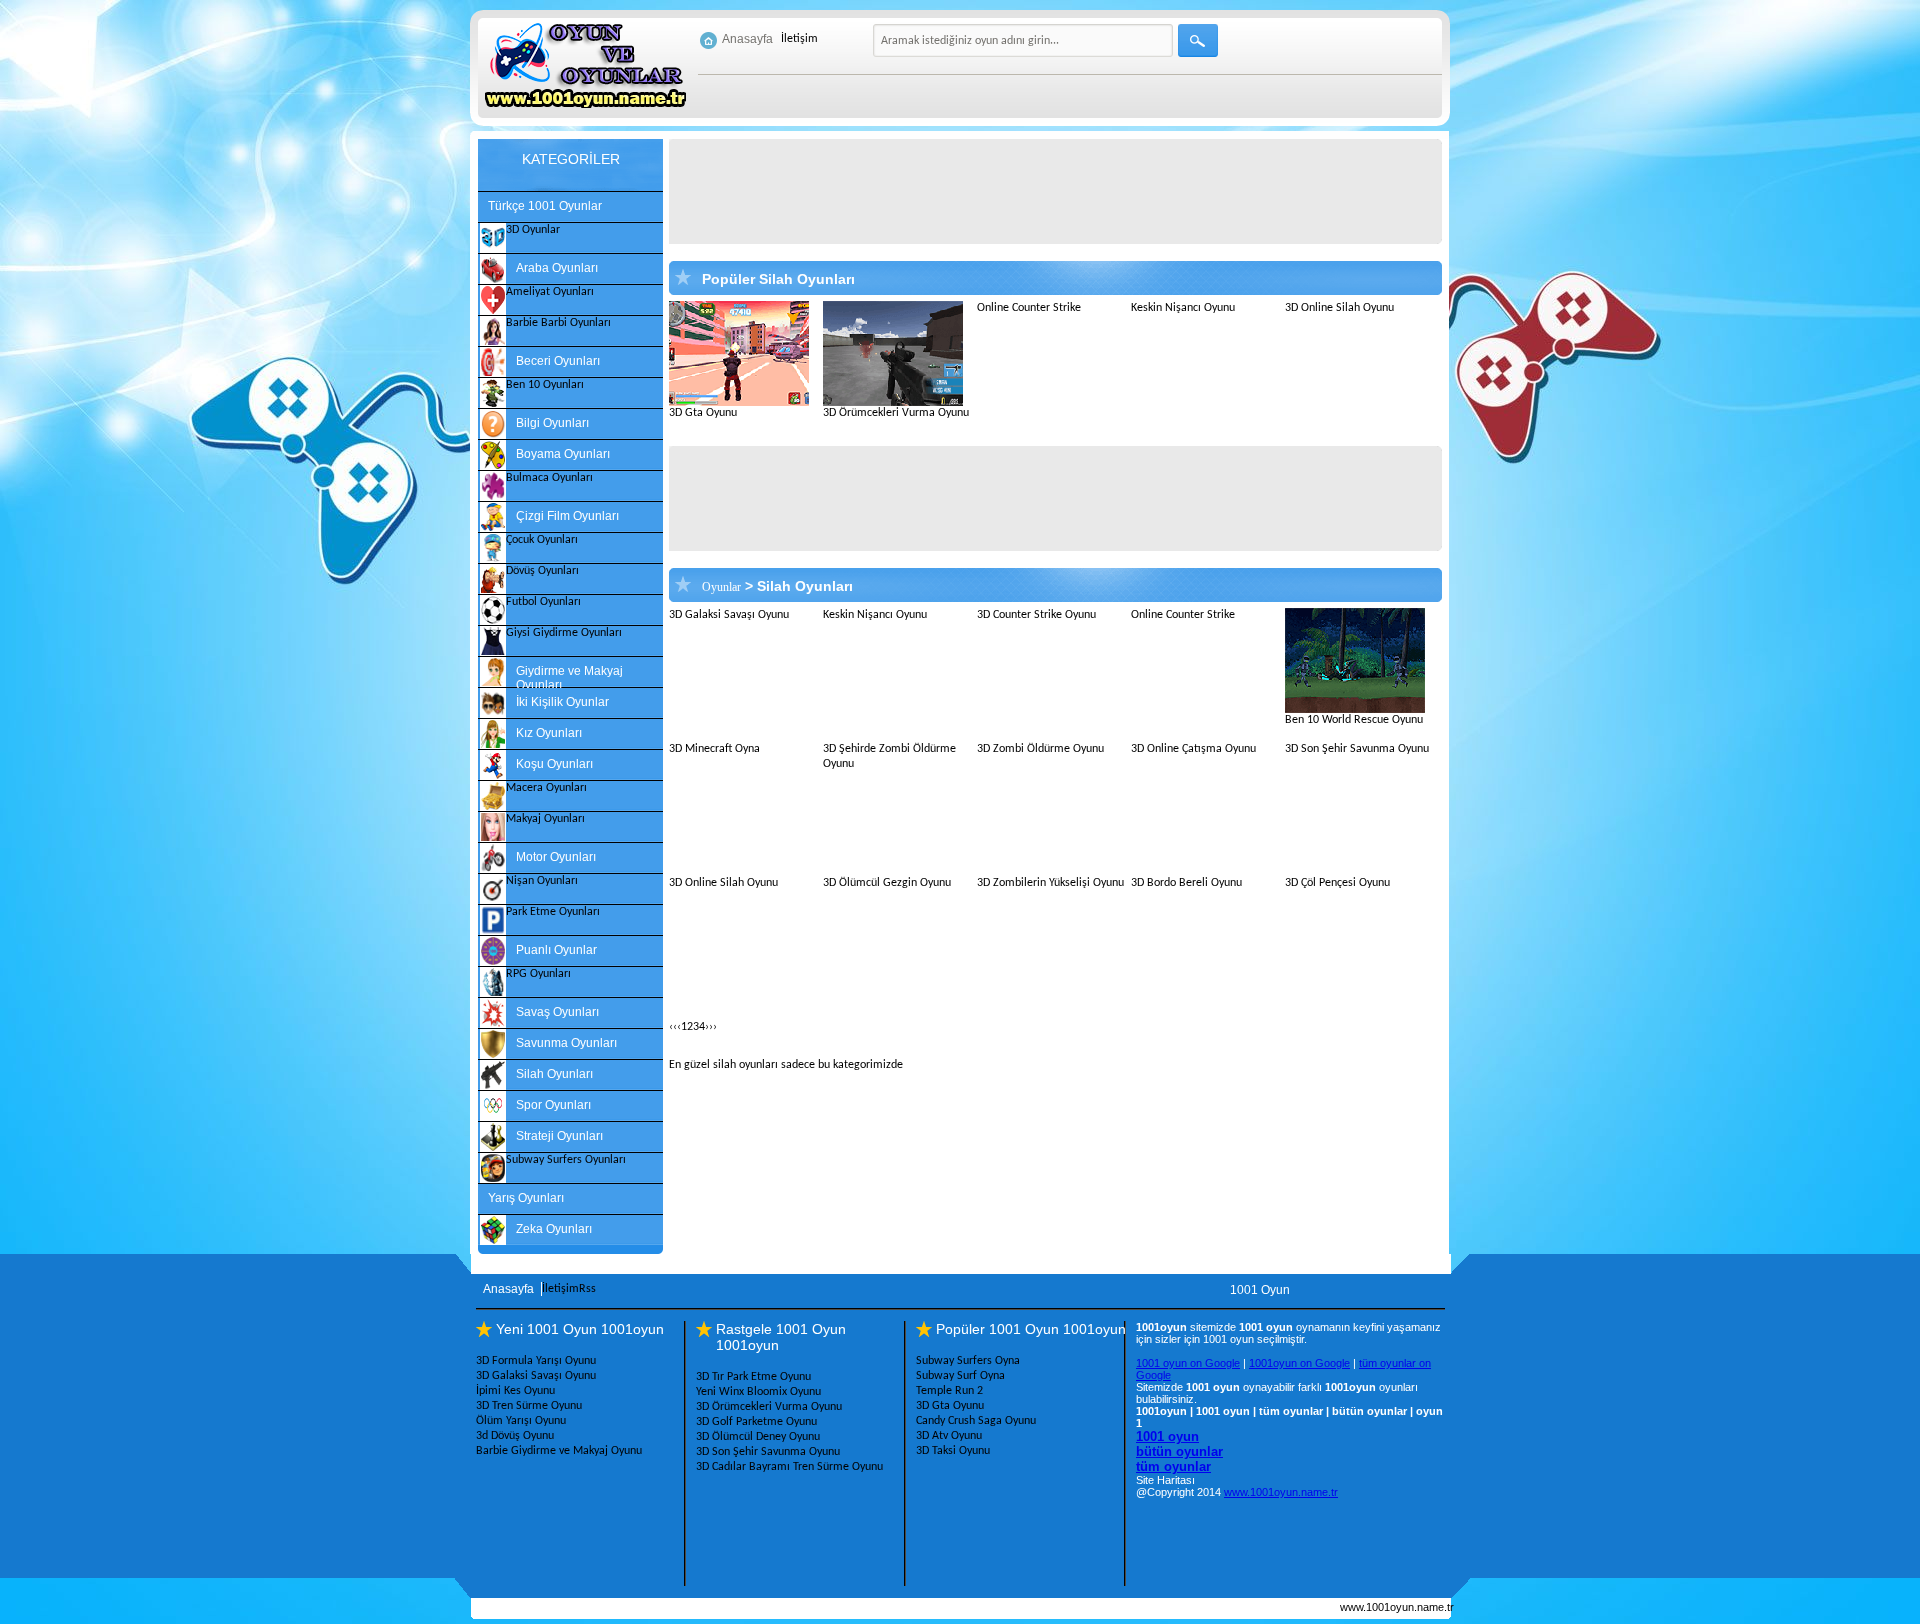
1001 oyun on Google (1188, 1363)
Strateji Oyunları (559, 1136)
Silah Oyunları (554, 1074)
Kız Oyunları (549, 733)
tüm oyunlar (1173, 1466)
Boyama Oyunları (563, 454)
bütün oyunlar (1179, 1451)
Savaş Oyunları (557, 1012)
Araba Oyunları (557, 268)
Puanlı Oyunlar (556, 950)
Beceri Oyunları (558, 361)
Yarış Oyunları (526, 1198)
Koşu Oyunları (554, 764)
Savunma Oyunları (566, 1043)
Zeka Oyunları (554, 1229)
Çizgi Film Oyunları (567, 516)
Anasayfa (747, 39)
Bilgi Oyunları (552, 423)
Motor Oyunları (556, 857)
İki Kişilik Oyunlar (562, 702)
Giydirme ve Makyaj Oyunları (569, 675)
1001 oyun (1167, 1436)
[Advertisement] (1067, 192)
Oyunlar (721, 587)
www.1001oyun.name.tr (1281, 1492)
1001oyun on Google (1299, 1363)
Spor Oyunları (553, 1105)
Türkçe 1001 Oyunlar (545, 206)
